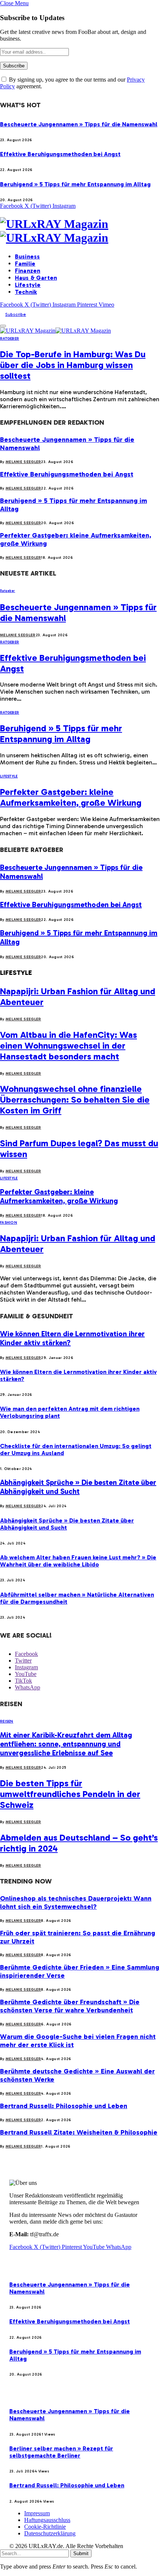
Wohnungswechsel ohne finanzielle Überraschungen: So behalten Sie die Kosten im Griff (75, 1100)
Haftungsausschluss (47, 2520)
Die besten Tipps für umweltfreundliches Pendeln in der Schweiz (70, 1794)
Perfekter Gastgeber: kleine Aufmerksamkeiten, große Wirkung (71, 797)
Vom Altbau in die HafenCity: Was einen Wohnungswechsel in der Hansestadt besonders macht (68, 1045)
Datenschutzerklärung (50, 2533)
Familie (25, 264)
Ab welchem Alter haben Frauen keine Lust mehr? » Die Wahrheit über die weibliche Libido (78, 1561)
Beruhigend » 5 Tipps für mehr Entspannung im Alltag (75, 184)
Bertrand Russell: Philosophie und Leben (64, 2106)
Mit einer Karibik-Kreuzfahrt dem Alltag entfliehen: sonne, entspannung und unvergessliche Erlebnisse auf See (66, 1744)
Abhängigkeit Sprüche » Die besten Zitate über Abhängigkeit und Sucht (78, 1487)
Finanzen (28, 271)
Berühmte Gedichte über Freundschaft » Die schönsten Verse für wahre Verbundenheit (70, 2006)
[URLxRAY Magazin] (80, 231)
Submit (81, 2553)
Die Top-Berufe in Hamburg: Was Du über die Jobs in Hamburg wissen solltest (73, 365)
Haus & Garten (36, 278)
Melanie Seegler (23, 462)
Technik (26, 292)
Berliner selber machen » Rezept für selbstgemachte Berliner (61, 2452)
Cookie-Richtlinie (45, 2527)
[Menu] (3, 326)
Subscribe (16, 314)
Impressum (37, 2513)
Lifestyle (28, 285)
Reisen (7, 1721)
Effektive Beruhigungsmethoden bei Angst (60, 154)
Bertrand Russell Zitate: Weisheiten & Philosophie (79, 2132)
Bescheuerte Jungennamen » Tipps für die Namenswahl (79, 124)
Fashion (9, 1223)
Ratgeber (9, 339)
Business (27, 256)
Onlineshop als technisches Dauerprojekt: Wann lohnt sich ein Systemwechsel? (76, 1902)
